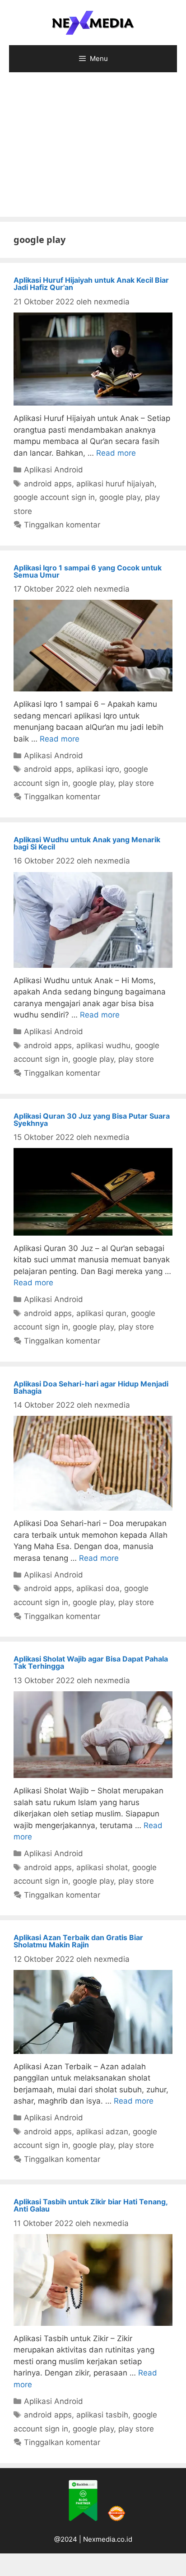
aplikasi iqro (98, 769)
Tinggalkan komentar (62, 525)
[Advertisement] (93, 149)
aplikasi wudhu (103, 1045)
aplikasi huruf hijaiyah (115, 484)
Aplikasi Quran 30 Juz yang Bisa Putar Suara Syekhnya (92, 1120)
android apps (48, 484)
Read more (116, 453)
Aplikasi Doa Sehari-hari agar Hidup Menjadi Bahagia (91, 1387)
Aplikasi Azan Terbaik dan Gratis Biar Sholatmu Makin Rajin (78, 1941)
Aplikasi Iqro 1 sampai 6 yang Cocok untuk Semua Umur (88, 571)
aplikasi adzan (102, 2132)
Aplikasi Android (53, 470)
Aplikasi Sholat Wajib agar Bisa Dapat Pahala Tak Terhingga (91, 1662)
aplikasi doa (98, 1588)
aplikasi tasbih (102, 2415)
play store (136, 783)
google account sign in (54, 497)
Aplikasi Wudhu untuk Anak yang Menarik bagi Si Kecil (87, 843)
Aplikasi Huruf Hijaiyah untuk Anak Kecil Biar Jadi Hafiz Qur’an (91, 284)
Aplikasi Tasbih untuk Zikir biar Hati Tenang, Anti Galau (91, 2205)
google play (120, 497)
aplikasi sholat (102, 1867)
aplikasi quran (101, 1313)
